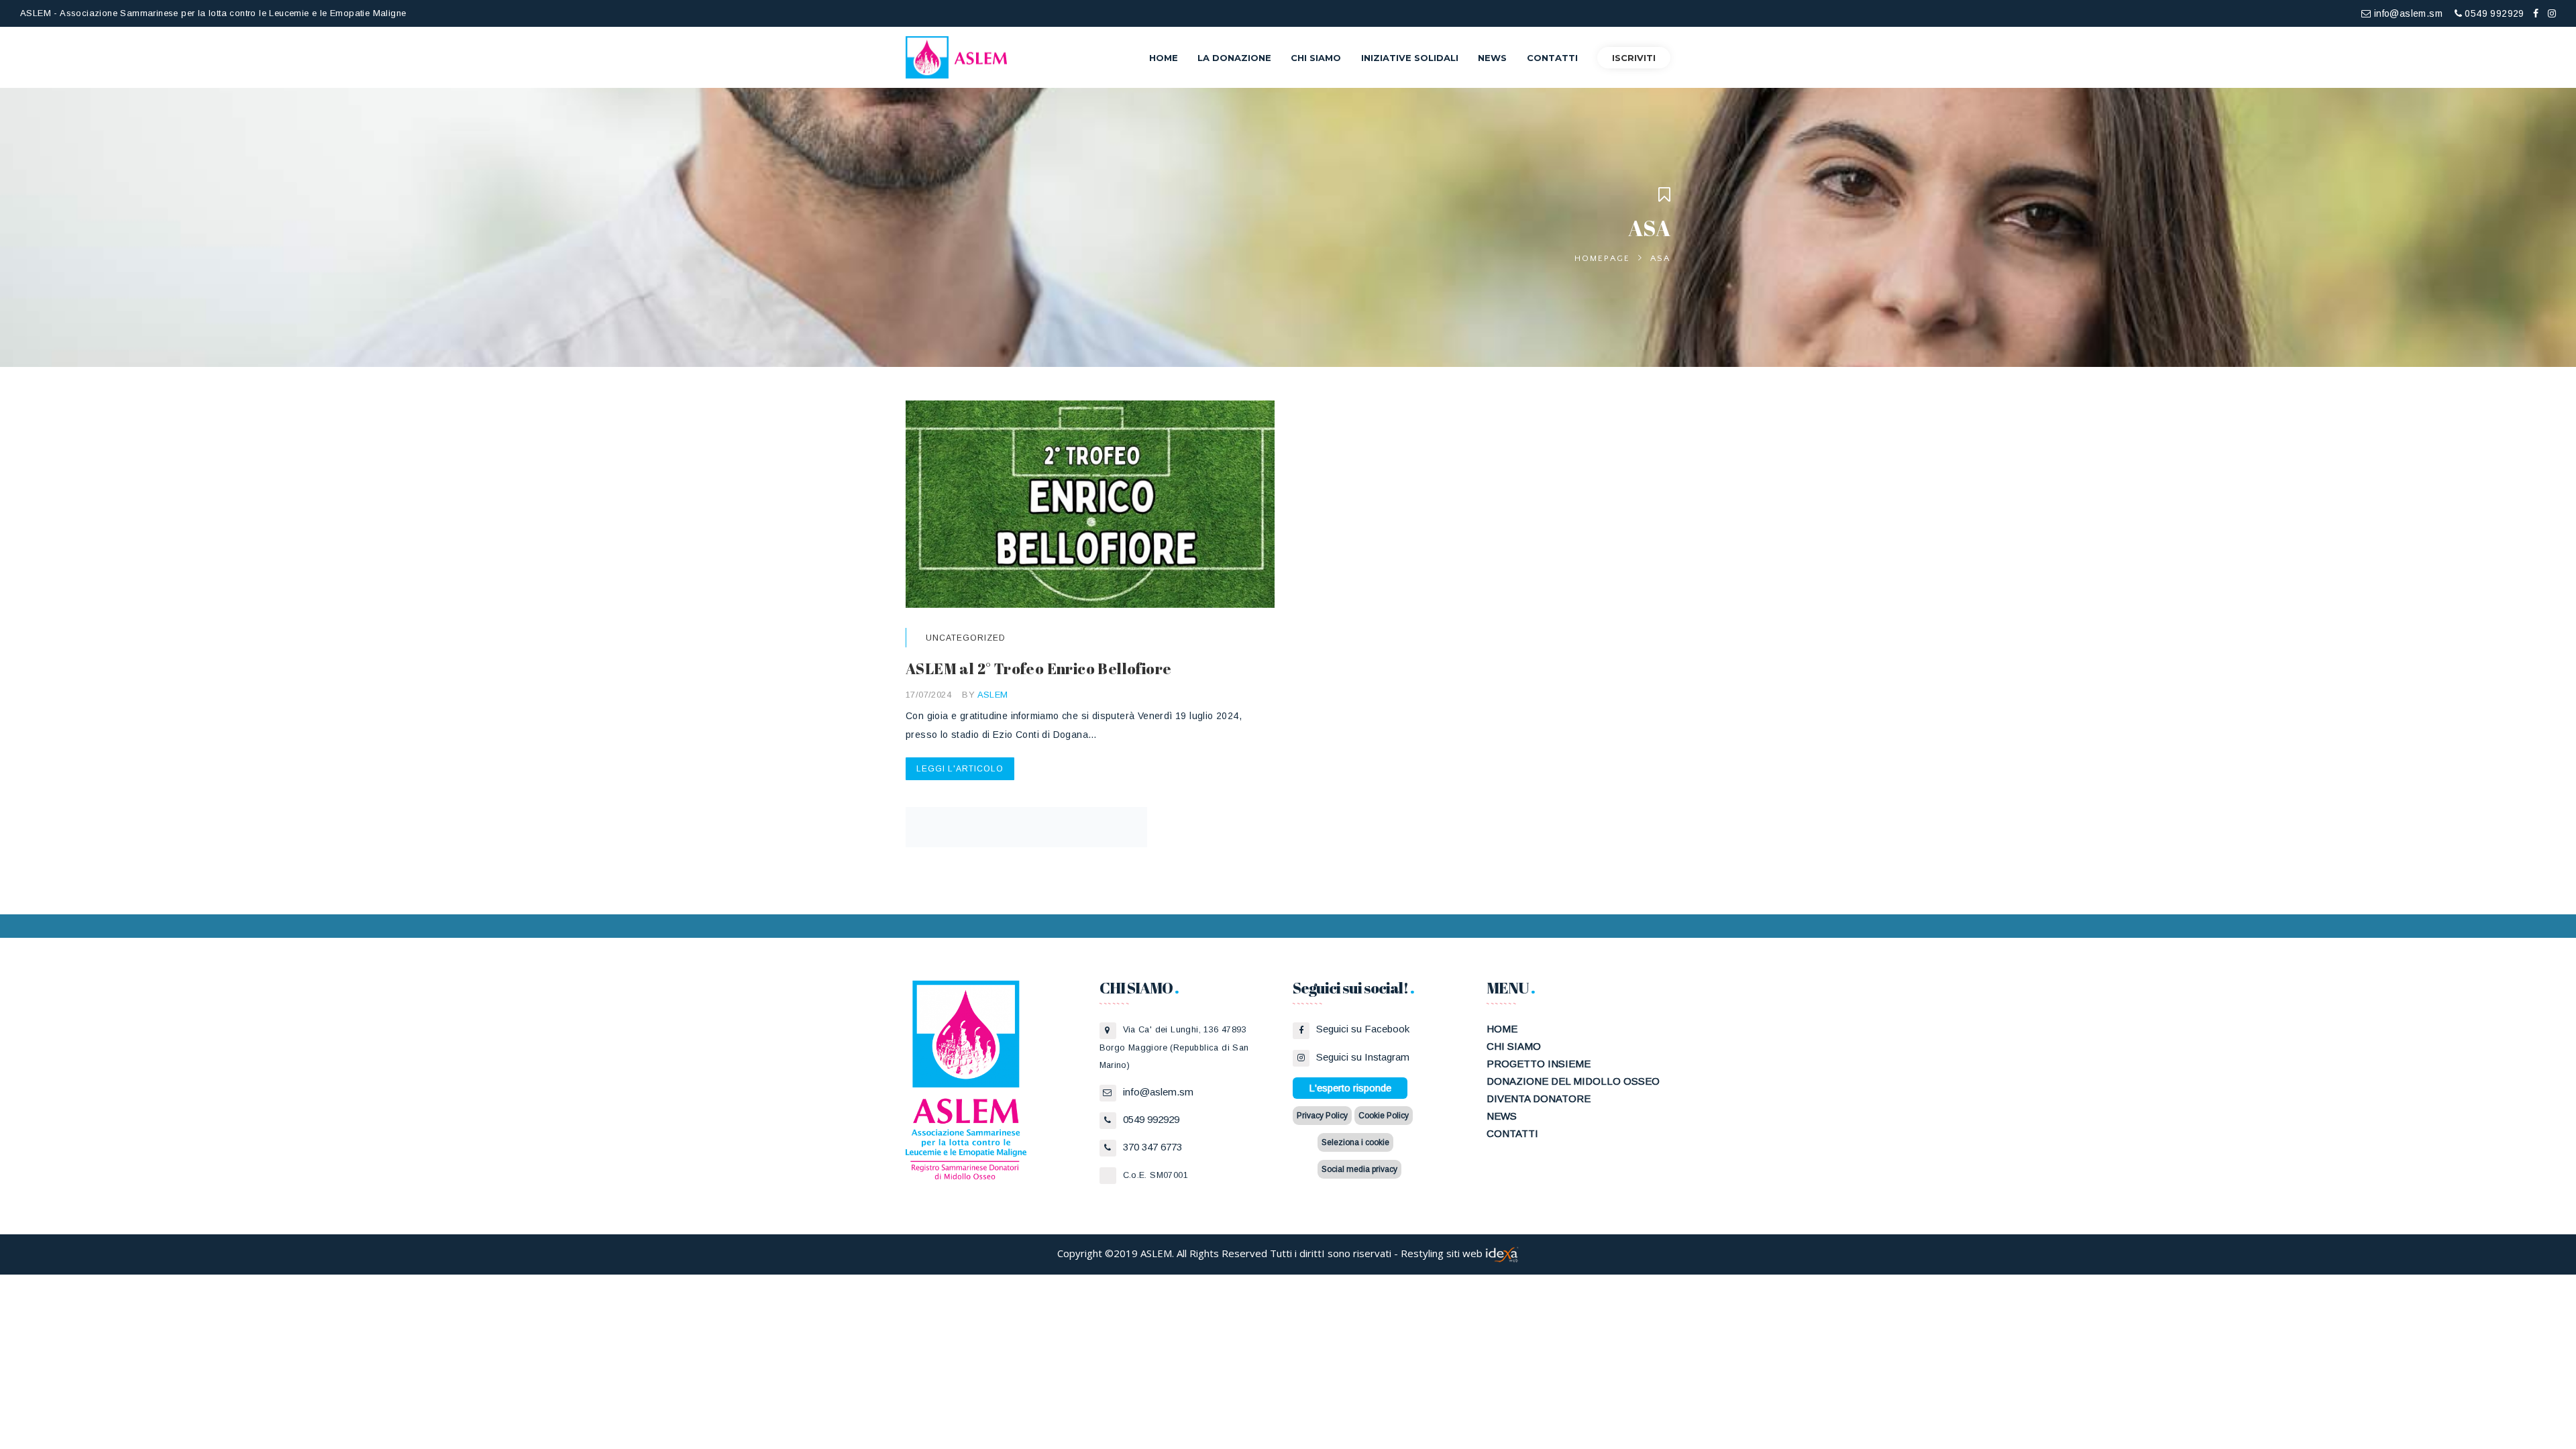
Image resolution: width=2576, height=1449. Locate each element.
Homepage (1602, 258)
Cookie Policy (1384, 1116)
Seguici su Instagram (1363, 1057)
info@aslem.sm (2407, 13)
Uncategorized (966, 638)
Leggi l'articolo (960, 769)
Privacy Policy (1322, 1116)
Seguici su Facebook (1363, 1029)
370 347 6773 (1152, 1147)
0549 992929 (2493, 13)
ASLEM (993, 695)
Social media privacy (1359, 1169)
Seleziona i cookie (1355, 1142)
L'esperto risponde (1350, 1088)
